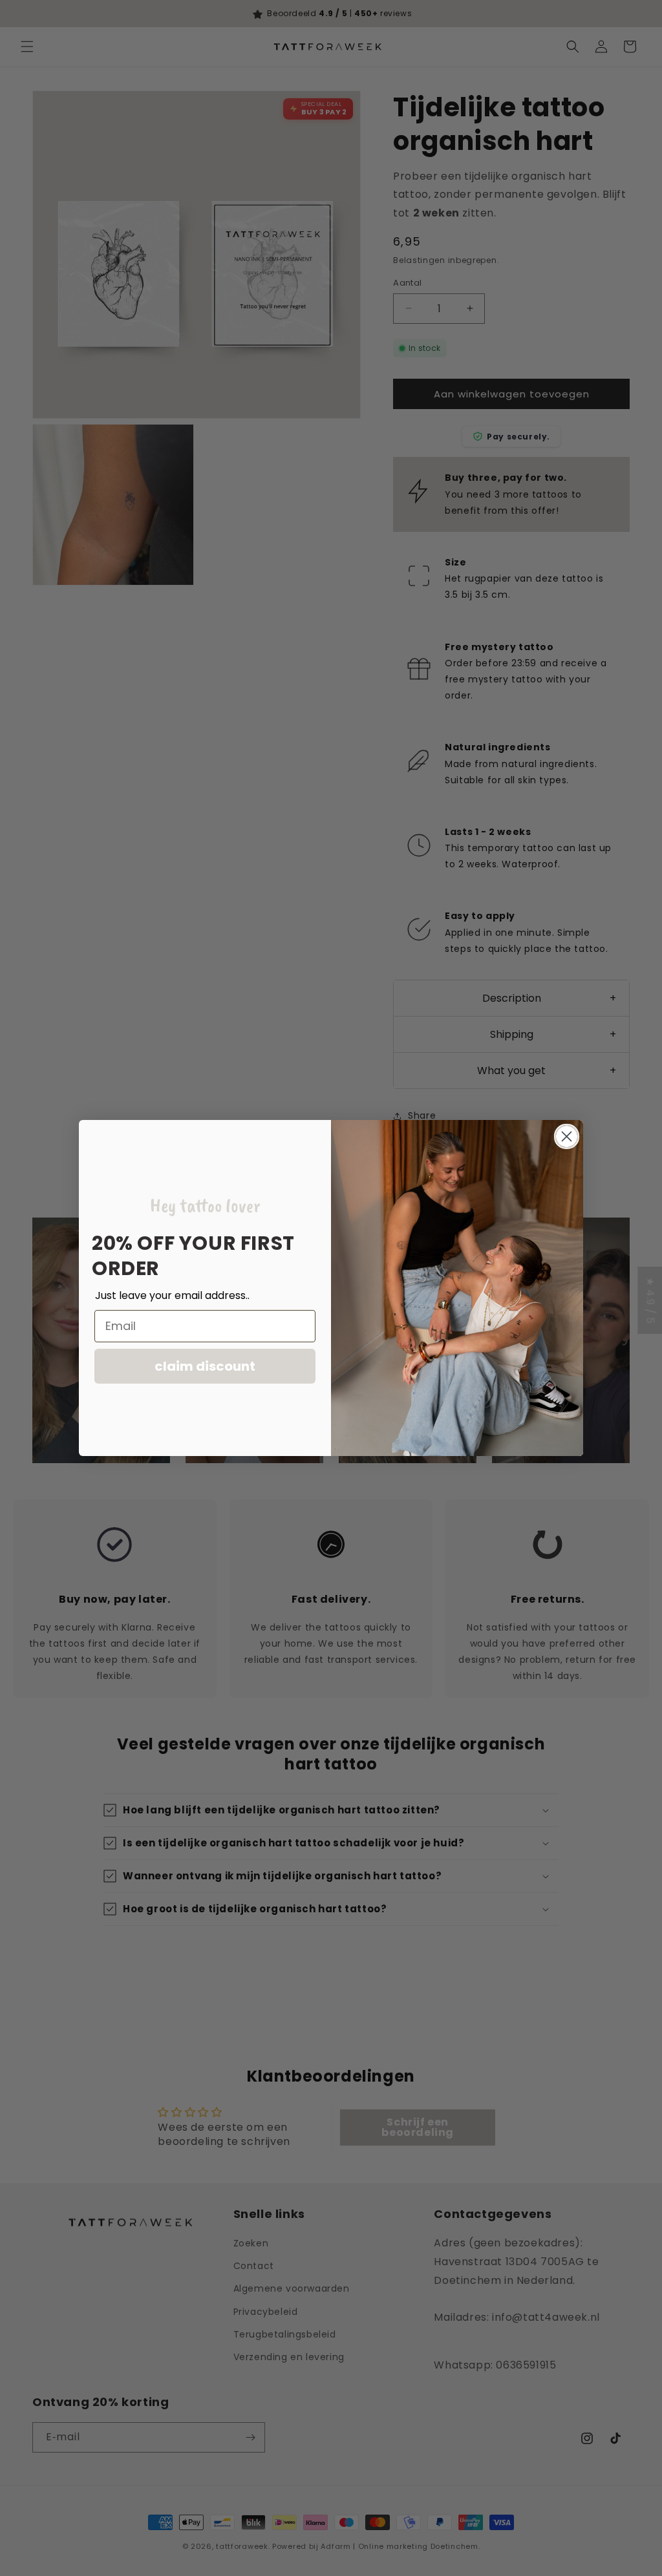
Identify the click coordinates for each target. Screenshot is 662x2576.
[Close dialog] (567, 1136)
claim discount (205, 1366)
